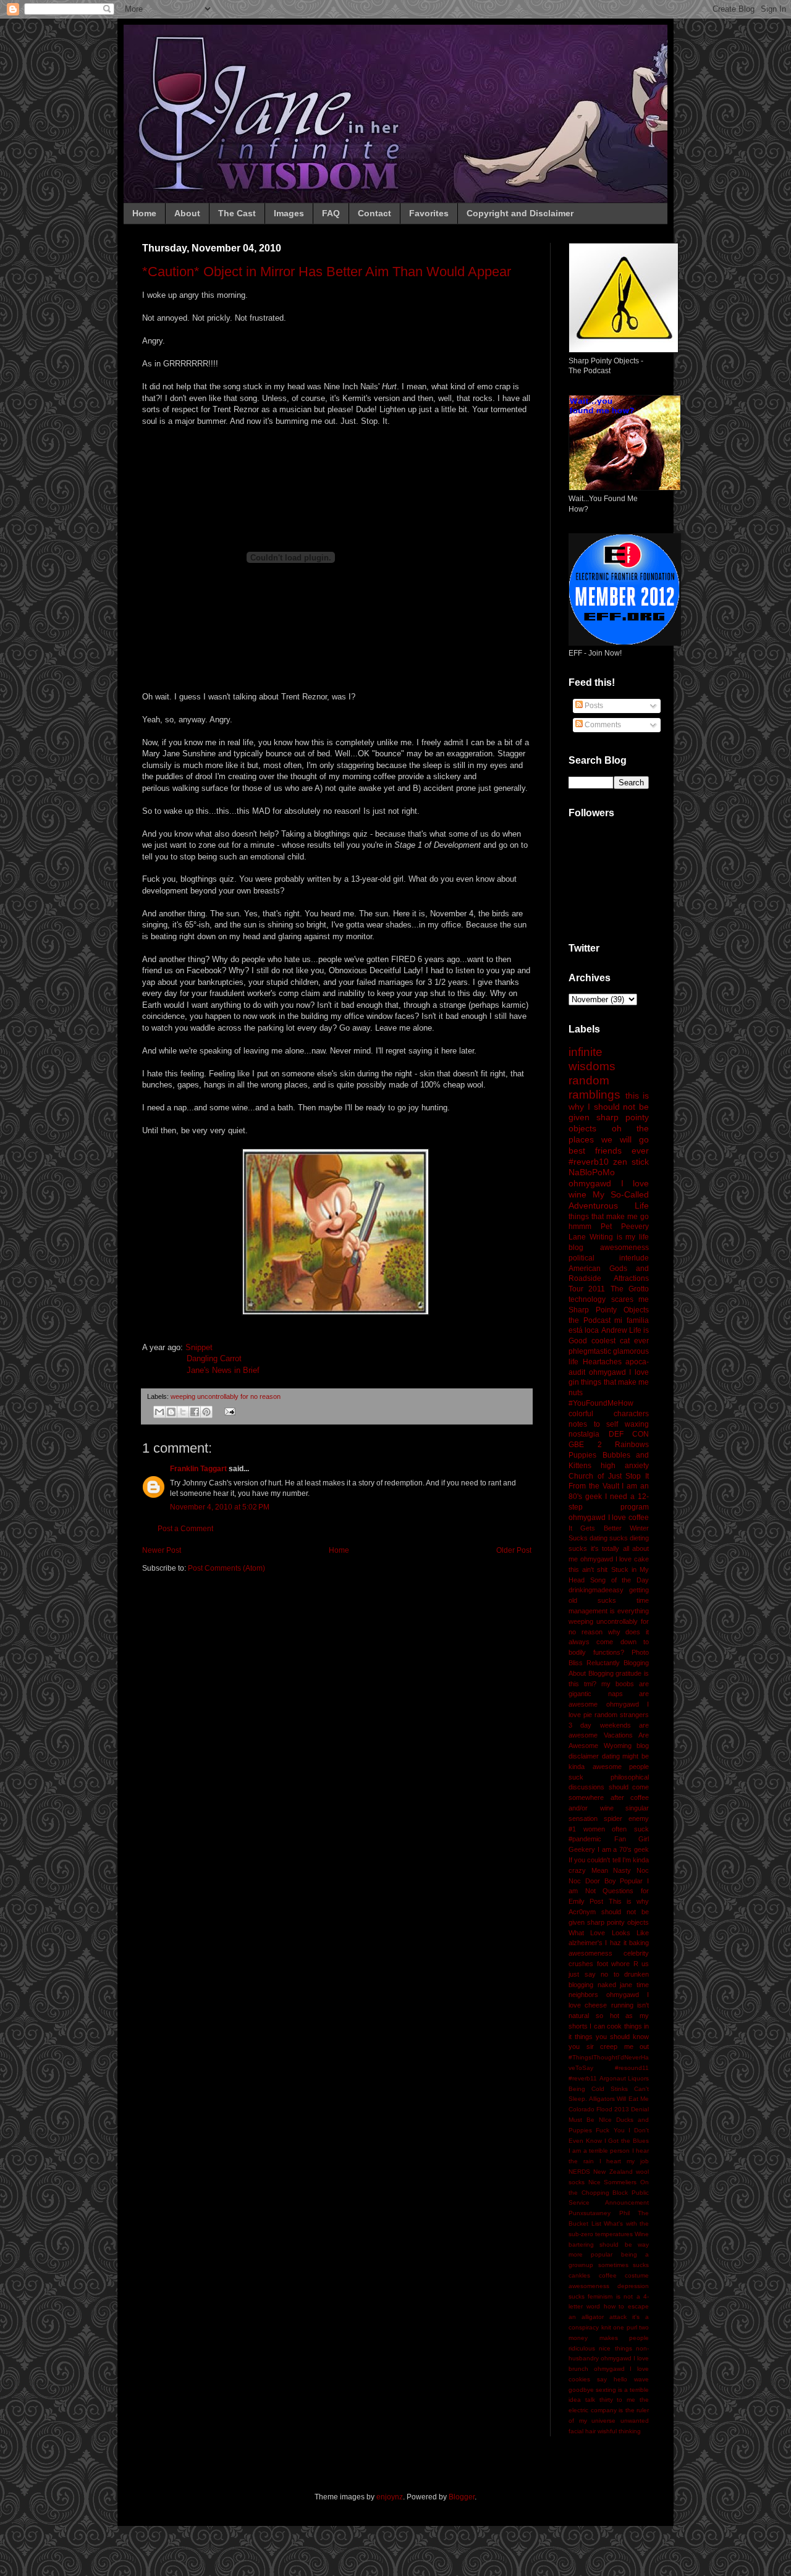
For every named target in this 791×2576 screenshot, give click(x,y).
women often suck (616, 1829)
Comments (602, 725)
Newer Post (162, 1550)
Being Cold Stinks (598, 2089)
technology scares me (609, 1299)
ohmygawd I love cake (615, 1559)
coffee (608, 2275)
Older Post (514, 1550)
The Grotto (630, 1289)
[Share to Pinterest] (206, 1412)
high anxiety (625, 1466)
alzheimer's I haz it (598, 1943)
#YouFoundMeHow (601, 1403)
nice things (615, 2348)
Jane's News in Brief (223, 1370)
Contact (374, 213)
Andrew (614, 1330)
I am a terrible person (599, 2151)
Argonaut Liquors (624, 2078)
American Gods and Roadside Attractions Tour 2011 (609, 1279)
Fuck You (610, 2130)
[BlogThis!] (171, 1412)
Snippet (199, 1347)
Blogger (462, 2497)
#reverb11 (583, 2078)
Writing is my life (619, 1237)
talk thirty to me (610, 2400)
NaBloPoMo (592, 1172)
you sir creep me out (609, 2046)
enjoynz (390, 2497)
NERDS (579, 2172)
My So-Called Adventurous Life (609, 1200)
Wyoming (618, 1746)
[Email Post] (228, 1411)
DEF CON (629, 1434)
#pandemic (585, 1839)
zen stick (631, 1162)
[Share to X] (183, 1412)
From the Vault (594, 1486)
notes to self (593, 1424)
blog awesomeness (609, 1248)
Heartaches (602, 1362)
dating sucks (609, 1538)
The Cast (237, 213)
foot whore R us (623, 1964)
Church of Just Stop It (609, 1476)
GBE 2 (585, 1445)
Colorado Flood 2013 (599, 2109)
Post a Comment (185, 1529)
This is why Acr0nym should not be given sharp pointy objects (609, 1912)
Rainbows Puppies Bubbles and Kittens (609, 1455)
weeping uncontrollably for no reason (226, 1396)
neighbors (583, 1995)
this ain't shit (588, 1569)
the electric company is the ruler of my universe (609, 2410)
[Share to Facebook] (195, 1412)
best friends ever (609, 1151)
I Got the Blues (627, 2141)
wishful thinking (619, 2431)
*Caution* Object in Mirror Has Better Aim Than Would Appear (327, 272)
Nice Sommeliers (613, 2182)
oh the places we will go (609, 1134)
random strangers (622, 1715)
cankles (579, 2275)
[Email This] (159, 1412)
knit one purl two (625, 2327)
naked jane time (623, 1985)
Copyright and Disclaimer (520, 213)
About (187, 213)
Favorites (429, 213)
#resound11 (632, 2068)
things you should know (612, 2037)
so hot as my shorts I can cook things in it (609, 2026)
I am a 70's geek (623, 1849)
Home (144, 213)
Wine (642, 2234)
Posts (593, 706)
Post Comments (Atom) (226, 1568)
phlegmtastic (590, 1351)
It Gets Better (595, 1528)
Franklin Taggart (198, 1469)
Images (289, 213)
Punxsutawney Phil (599, 2213)
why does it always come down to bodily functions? (609, 1642)
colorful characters (609, 1414)
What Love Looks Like (609, 1933)
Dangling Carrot (214, 1358)
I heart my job (624, 2161)
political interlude (609, 1258)
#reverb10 (589, 1162)
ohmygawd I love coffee (609, 1518)
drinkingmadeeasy (596, 1590)
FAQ (331, 213)
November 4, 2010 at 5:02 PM (220, 1507)
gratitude (628, 1673)
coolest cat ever (620, 1341)
